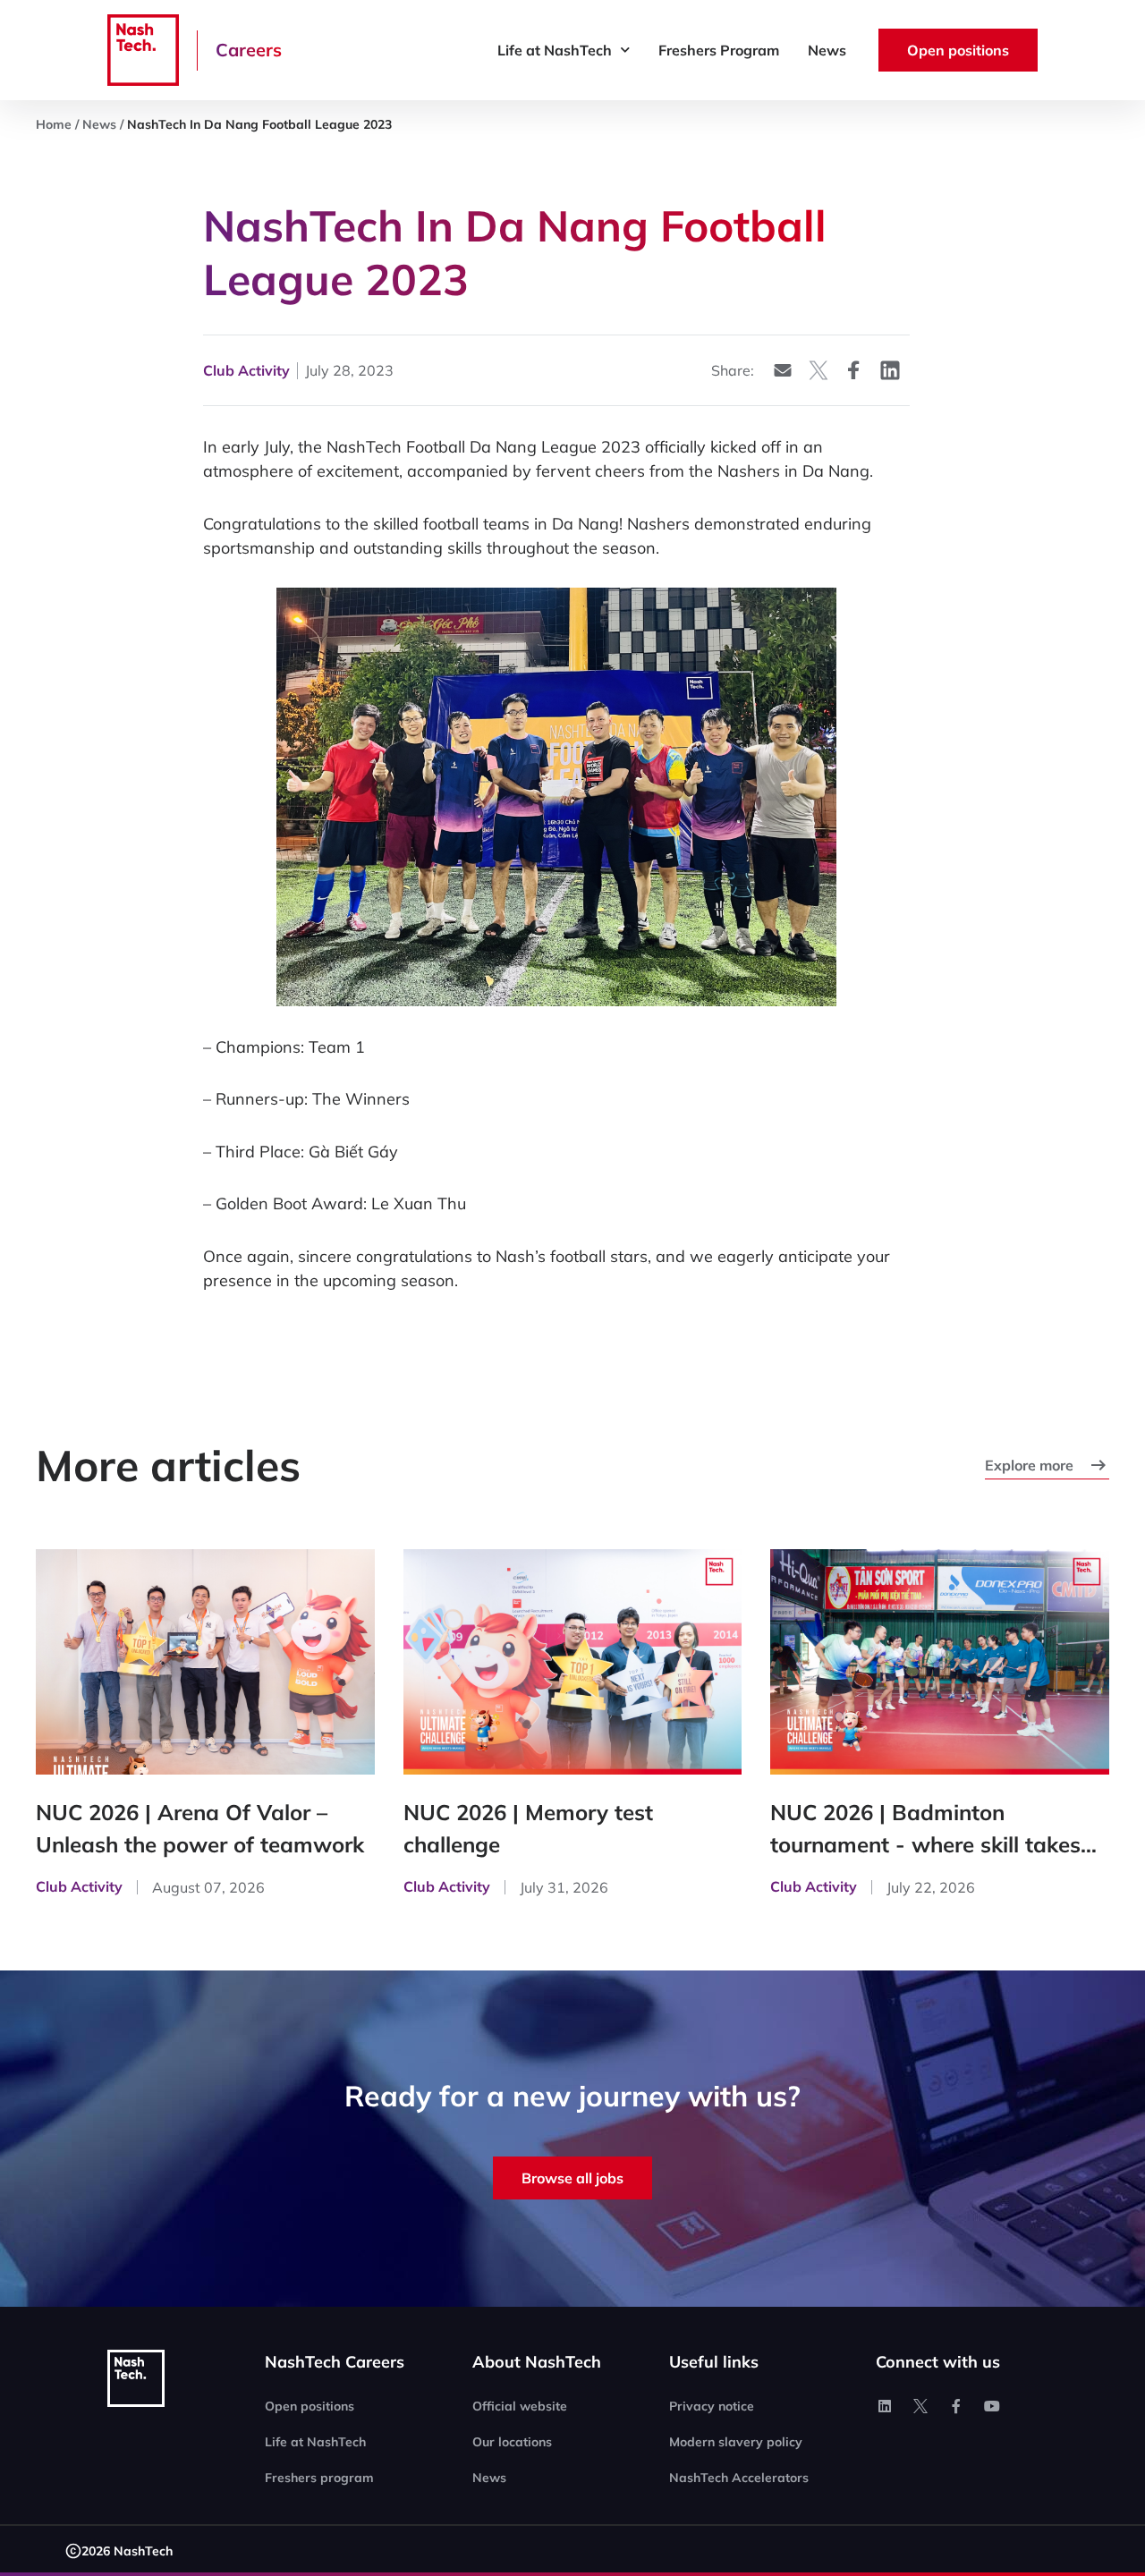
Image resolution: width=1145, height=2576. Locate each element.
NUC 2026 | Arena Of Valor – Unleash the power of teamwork (200, 1828)
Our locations (512, 2442)
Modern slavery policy (736, 2442)
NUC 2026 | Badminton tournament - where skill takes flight (925, 1830)
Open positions (310, 2406)
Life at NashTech (555, 50)
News (827, 50)
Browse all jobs (572, 2178)
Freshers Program (719, 50)
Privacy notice (712, 2406)
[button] (783, 370)
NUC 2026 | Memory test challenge (528, 1828)
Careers (249, 50)
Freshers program (319, 2478)
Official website (520, 2406)
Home (54, 124)
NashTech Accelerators (739, 2478)
